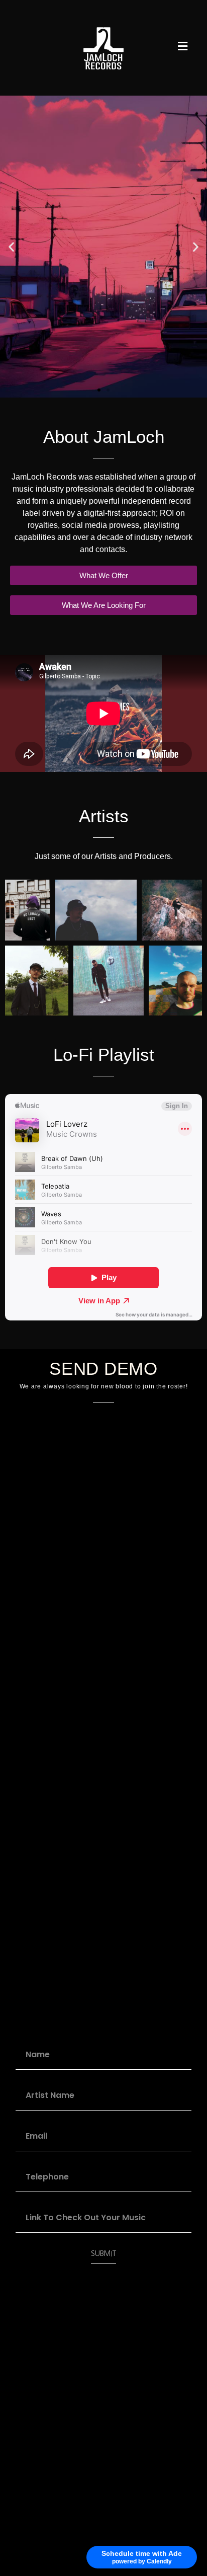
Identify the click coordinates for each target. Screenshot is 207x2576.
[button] (11, 247)
